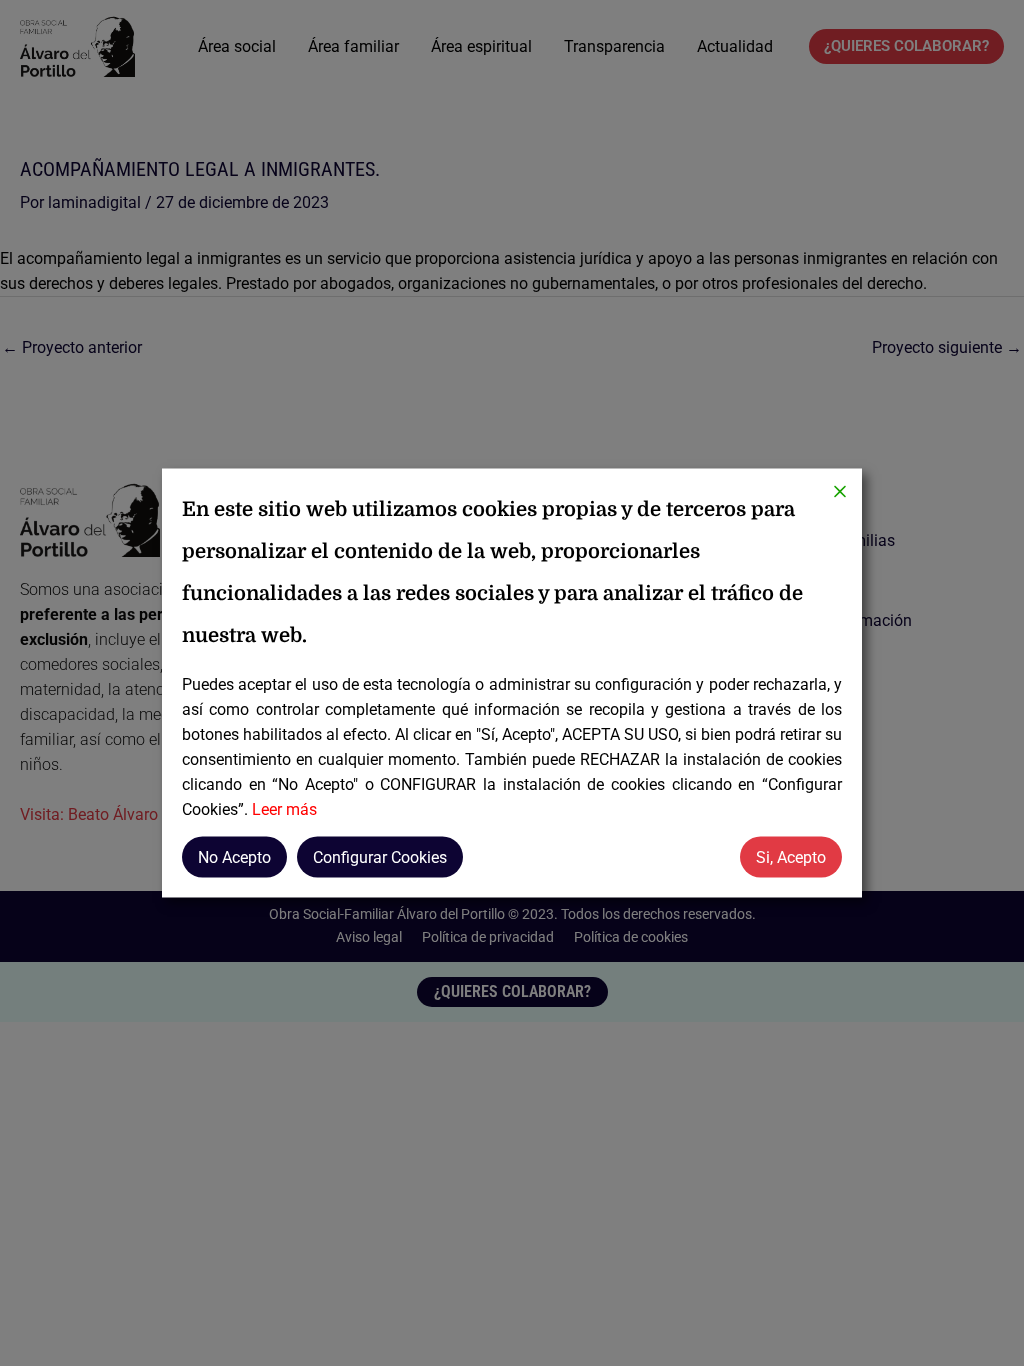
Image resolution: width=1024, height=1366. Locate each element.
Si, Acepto (791, 857)
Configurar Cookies (380, 857)
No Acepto (234, 857)
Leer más (284, 809)
